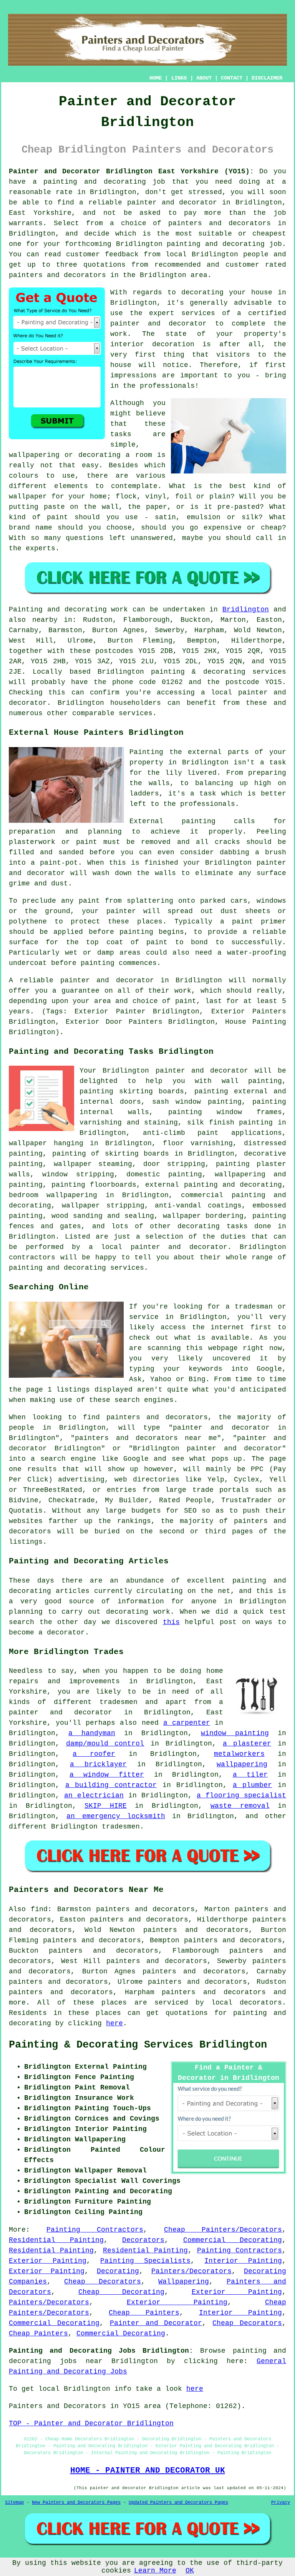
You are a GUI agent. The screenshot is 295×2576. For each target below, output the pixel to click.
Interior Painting (243, 2261)
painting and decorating (233, 1185)
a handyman (92, 1733)
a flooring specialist (241, 1795)
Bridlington (246, 610)
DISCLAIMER (267, 78)
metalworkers (239, 1754)
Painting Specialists (145, 2261)
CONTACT (232, 78)
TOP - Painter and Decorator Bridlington (91, 2423)
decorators (261, 2003)
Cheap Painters (144, 2313)
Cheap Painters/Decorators (223, 2230)
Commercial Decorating (233, 2240)
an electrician (94, 1795)
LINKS (179, 78)
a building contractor (111, 1785)
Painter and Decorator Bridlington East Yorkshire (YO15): (131, 171)
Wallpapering (184, 2282)
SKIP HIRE (106, 1806)
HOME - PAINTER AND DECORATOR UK (148, 2470)
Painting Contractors (95, 2230)
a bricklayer (98, 1764)
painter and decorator (202, 1071)
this (171, 1622)
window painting (235, 1733)
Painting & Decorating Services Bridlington (138, 2045)
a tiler (250, 1775)
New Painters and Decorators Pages (76, 2503)
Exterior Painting (48, 2261)
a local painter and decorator (158, 1247)
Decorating (118, 2271)
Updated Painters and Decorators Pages (178, 2503)
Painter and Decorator (156, 2323)
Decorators (143, 2240)
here (114, 2023)
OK (190, 2571)
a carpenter (187, 1723)
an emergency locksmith (116, 1816)
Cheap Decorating (122, 2292)
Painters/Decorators (191, 2271)
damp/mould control (105, 1744)
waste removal (240, 1806)
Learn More (155, 2571)
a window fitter (107, 1775)
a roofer (94, 1754)
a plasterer (247, 1744)
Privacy (281, 2503)
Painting (26, 610)
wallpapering (242, 1764)
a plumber (253, 1785)
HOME (156, 78)
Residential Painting (56, 2240)
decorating (199, 1226)
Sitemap (14, 2503)
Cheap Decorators (102, 2282)
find (39, 1909)
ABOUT (204, 78)
